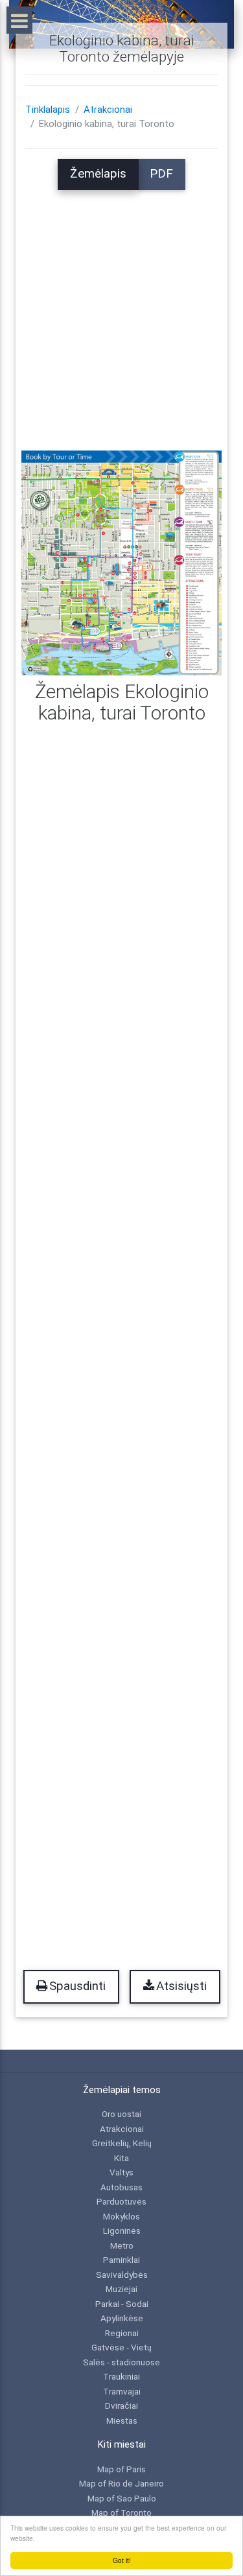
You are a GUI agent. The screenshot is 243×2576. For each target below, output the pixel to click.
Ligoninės (122, 2231)
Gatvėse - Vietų (121, 2347)
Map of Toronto (121, 2512)
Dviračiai (121, 2406)
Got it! (122, 2560)
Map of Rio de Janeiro (121, 2483)
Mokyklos (121, 2216)
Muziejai (121, 2289)
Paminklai (121, 2260)
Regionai (122, 2333)
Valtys (121, 2172)
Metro (122, 2245)
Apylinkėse (122, 2318)
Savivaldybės (122, 2275)
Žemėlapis (98, 174)
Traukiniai (121, 2376)
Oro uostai (121, 2114)
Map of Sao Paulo (122, 2498)
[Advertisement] (121, 311)
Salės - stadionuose (121, 2362)
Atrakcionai (108, 110)
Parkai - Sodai (122, 2304)
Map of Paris (121, 2469)
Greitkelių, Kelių (122, 2143)
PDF (161, 174)
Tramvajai (122, 2391)
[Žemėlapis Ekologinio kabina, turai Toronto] (121, 563)
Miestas (122, 2420)
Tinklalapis (48, 110)
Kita (121, 2158)
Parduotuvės (121, 2201)
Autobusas (121, 2187)
